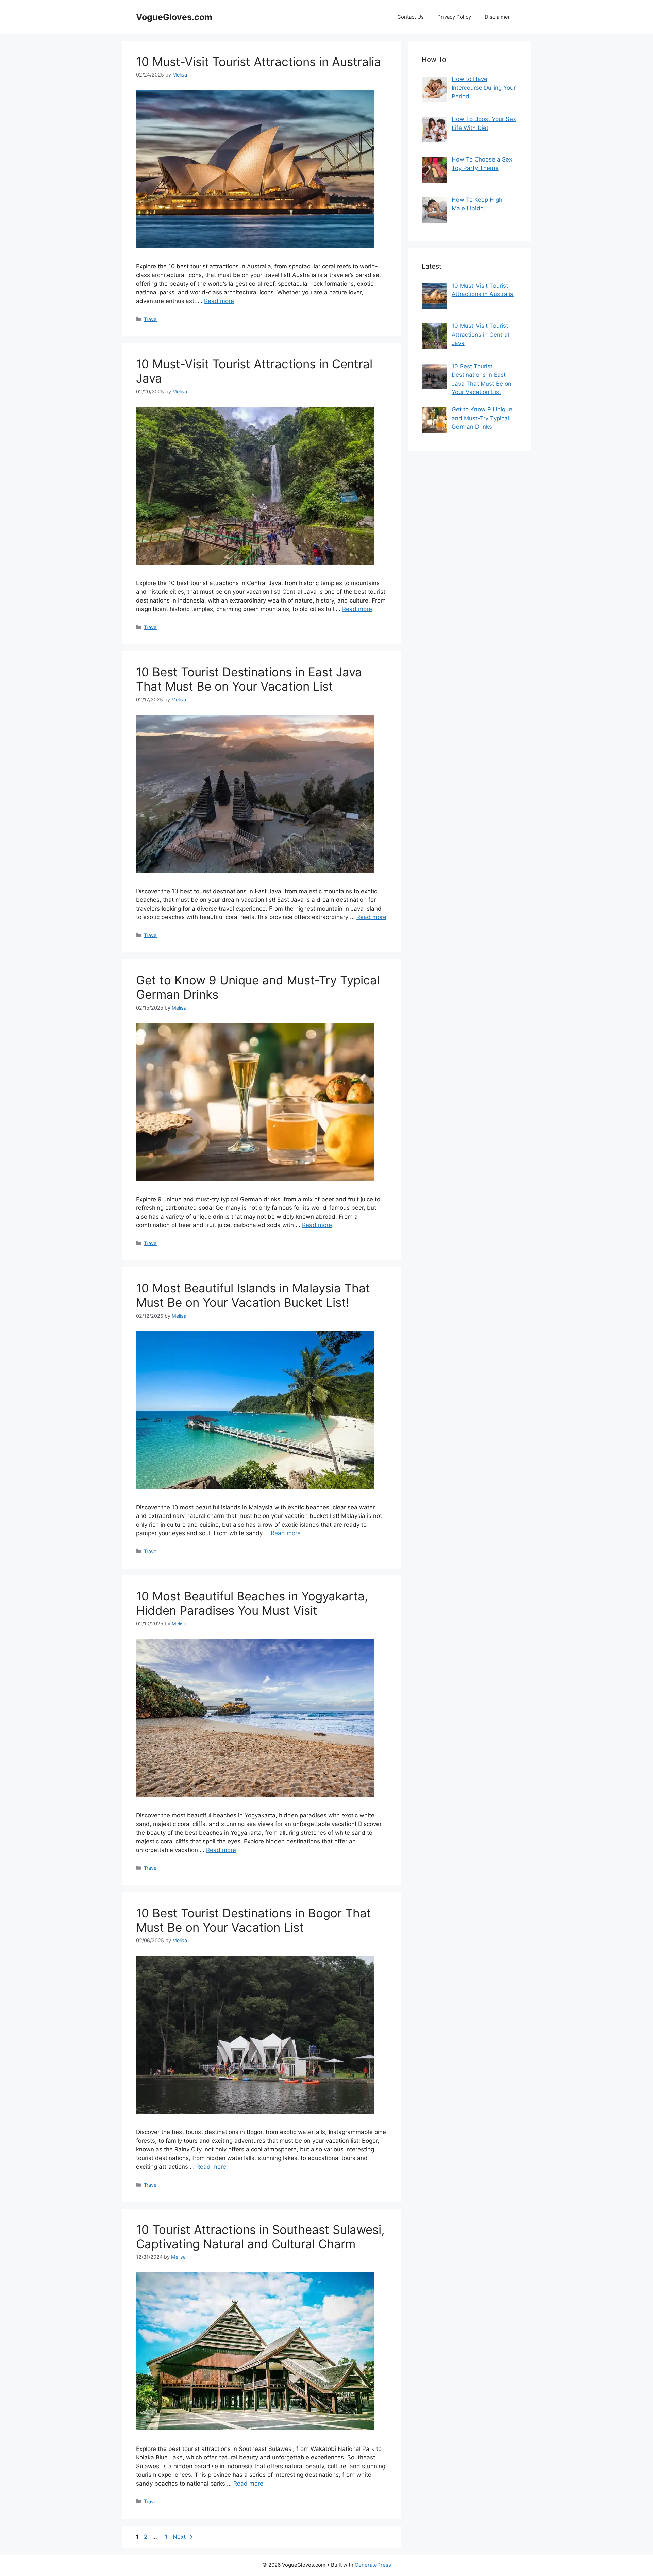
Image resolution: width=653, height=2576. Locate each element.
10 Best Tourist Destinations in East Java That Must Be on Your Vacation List (249, 679)
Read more (219, 301)
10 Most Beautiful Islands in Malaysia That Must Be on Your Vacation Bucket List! (253, 1295)
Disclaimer (497, 17)
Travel (151, 319)
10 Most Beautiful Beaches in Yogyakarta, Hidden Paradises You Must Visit (252, 1603)
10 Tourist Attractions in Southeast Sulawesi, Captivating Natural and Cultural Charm (260, 2237)
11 (166, 2537)
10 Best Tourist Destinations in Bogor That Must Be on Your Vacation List (254, 1920)
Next (183, 2537)
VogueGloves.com (174, 17)
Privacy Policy (454, 17)
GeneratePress (373, 2565)
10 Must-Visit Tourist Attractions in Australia (258, 62)
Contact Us (411, 17)
